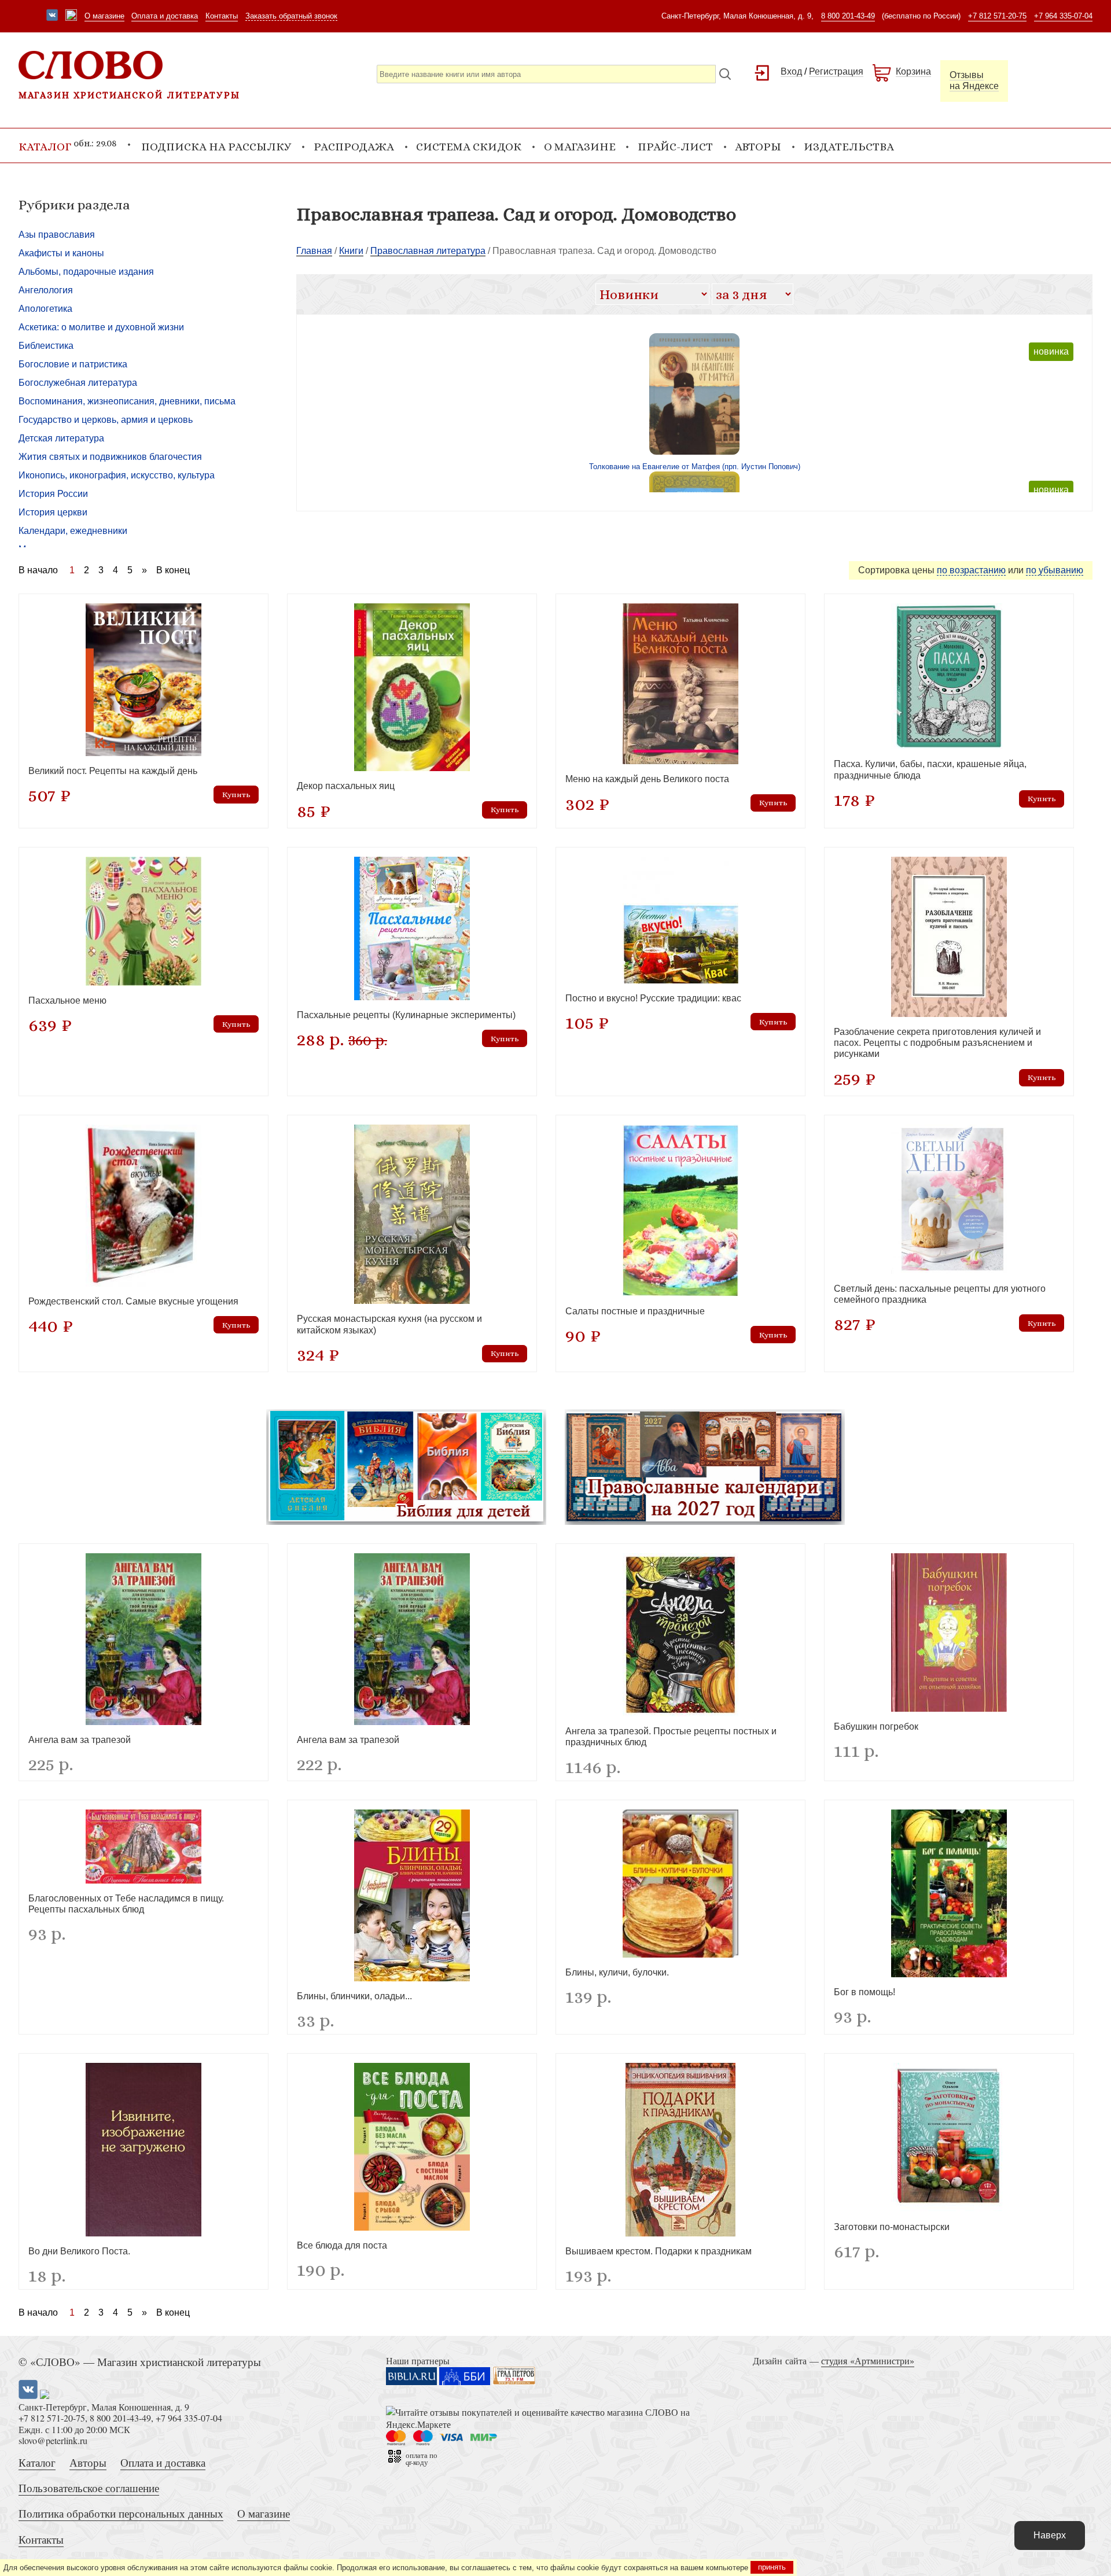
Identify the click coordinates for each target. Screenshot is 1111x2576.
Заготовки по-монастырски (892, 2227)
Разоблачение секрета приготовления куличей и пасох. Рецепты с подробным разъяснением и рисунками (937, 1043)
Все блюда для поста (342, 2245)
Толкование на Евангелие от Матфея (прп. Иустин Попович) (695, 467)
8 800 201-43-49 (848, 16)
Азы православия (57, 235)
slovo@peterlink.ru (53, 2440)
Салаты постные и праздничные (635, 1311)
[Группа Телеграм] (71, 16)
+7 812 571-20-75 (997, 16)
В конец (173, 570)
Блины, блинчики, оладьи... (354, 1996)
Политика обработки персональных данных (121, 2513)
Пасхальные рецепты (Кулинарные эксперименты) (406, 1015)
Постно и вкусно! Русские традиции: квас (653, 998)
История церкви (53, 512)
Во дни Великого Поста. (79, 2251)
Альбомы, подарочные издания (86, 272)
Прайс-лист (675, 147)
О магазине (104, 16)
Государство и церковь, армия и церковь (106, 420)
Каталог (37, 2462)
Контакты (222, 16)
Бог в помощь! (864, 1992)
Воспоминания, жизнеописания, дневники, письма (127, 401)
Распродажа (354, 147)
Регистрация (836, 71)
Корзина (913, 71)
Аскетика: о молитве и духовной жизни (101, 327)
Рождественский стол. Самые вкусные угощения (133, 1301)
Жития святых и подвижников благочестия (110, 457)
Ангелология (46, 290)
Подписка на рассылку (216, 147)
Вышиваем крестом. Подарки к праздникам (658, 2251)
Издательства (849, 147)
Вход (791, 71)
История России (53, 494)
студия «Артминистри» (868, 2361)
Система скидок (469, 147)
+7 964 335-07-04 (1063, 16)
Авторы (758, 147)
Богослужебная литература (78, 383)
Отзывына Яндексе (974, 80)
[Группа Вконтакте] (52, 16)
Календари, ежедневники (73, 531)
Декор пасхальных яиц (346, 786)
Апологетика (45, 309)
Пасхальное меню (67, 1000)
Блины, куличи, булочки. (617, 1972)
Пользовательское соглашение (89, 2488)
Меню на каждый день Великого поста (647, 779)
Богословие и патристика (73, 364)
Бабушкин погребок (876, 1726)
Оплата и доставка (165, 16)
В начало (38, 570)
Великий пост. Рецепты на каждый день (113, 771)
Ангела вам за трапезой (80, 1740)
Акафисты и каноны (61, 253)
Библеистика (46, 346)
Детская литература (61, 438)
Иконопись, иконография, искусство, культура (117, 475)
